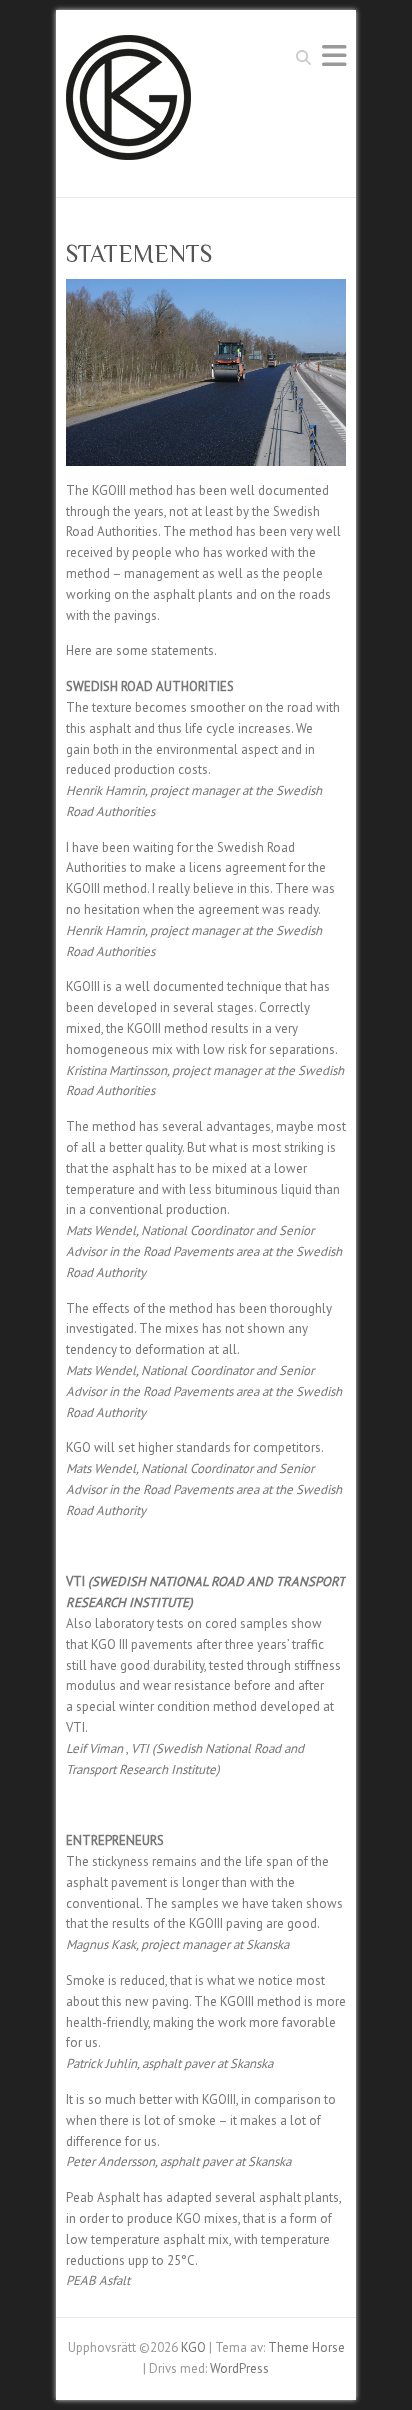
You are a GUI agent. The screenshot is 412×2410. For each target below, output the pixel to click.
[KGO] (128, 103)
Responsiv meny (334, 55)
